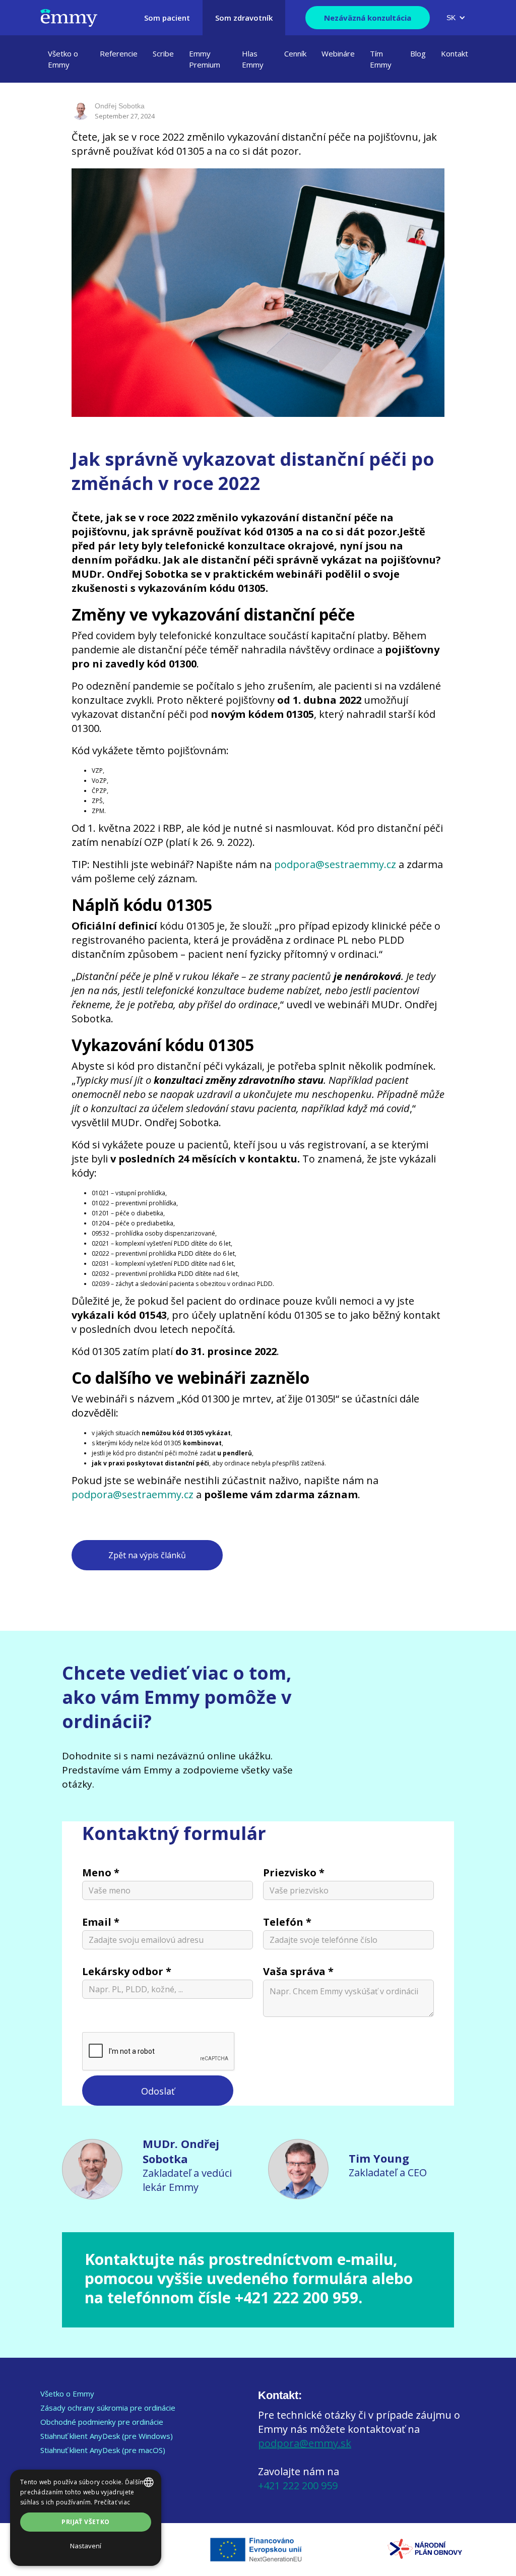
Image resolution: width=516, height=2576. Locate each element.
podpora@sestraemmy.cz (335, 864)
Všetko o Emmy (67, 2394)
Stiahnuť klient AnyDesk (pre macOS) (103, 2450)
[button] (456, 18)
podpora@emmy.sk (305, 2443)
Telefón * (287, 1922)
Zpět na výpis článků (147, 1555)
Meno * (101, 1873)
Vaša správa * (298, 1971)
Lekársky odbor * (127, 1971)
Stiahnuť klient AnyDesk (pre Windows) (107, 2436)
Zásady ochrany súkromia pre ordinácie (108, 2408)
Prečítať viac (112, 2502)
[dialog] (86, 2518)
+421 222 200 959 (298, 2486)
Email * (101, 1922)
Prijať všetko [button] (85, 2522)
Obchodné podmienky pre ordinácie (102, 2422)
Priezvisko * (294, 1873)
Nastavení (86, 2546)
